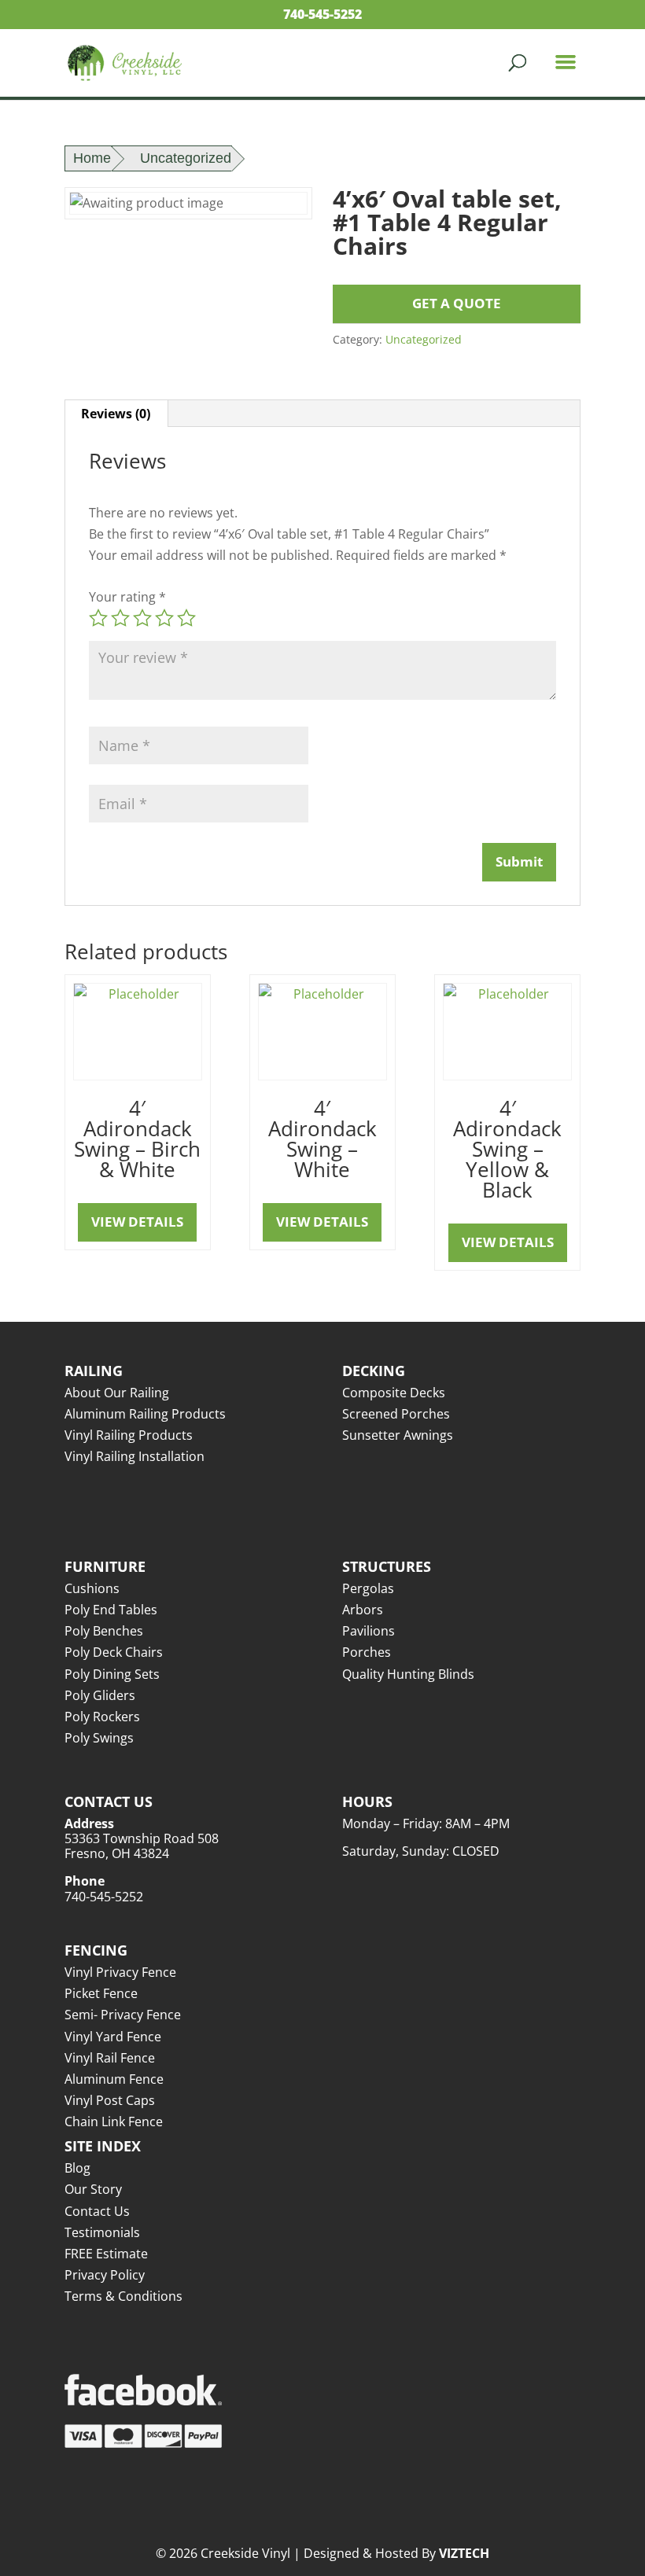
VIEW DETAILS (137, 1222)
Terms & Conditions (123, 2296)
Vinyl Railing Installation (135, 1456)
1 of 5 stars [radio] (98, 618)
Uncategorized (186, 158)
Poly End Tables (111, 1610)
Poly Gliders (100, 1695)
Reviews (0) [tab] (116, 414)
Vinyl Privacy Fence (120, 1972)
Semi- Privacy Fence (123, 2015)
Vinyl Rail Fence (110, 2058)
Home (92, 158)
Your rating (127, 597)
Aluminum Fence (114, 2079)
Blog (77, 2168)
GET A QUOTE (457, 303)
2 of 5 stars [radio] (120, 618)
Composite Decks (394, 1393)
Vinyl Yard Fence (113, 2037)
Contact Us (97, 2211)
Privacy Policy (105, 2275)
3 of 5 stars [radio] (142, 618)
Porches (367, 1652)
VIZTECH (464, 2553)
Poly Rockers (102, 1717)
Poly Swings (99, 1738)
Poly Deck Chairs (114, 1652)
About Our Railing (117, 1393)
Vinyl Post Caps (110, 2100)
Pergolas (368, 1588)
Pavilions (369, 1631)
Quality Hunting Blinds (408, 1674)
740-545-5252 (322, 14)
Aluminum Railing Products (145, 1414)
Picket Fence (101, 1993)
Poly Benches (104, 1631)
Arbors (363, 1610)
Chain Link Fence (114, 2122)
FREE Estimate (106, 2254)
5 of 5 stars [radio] (186, 618)
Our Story (93, 2189)
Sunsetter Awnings (398, 1435)
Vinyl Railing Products (129, 1435)
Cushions (92, 1588)
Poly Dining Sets (112, 1674)
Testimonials (102, 2232)
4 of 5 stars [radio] (164, 618)
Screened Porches (396, 1414)
